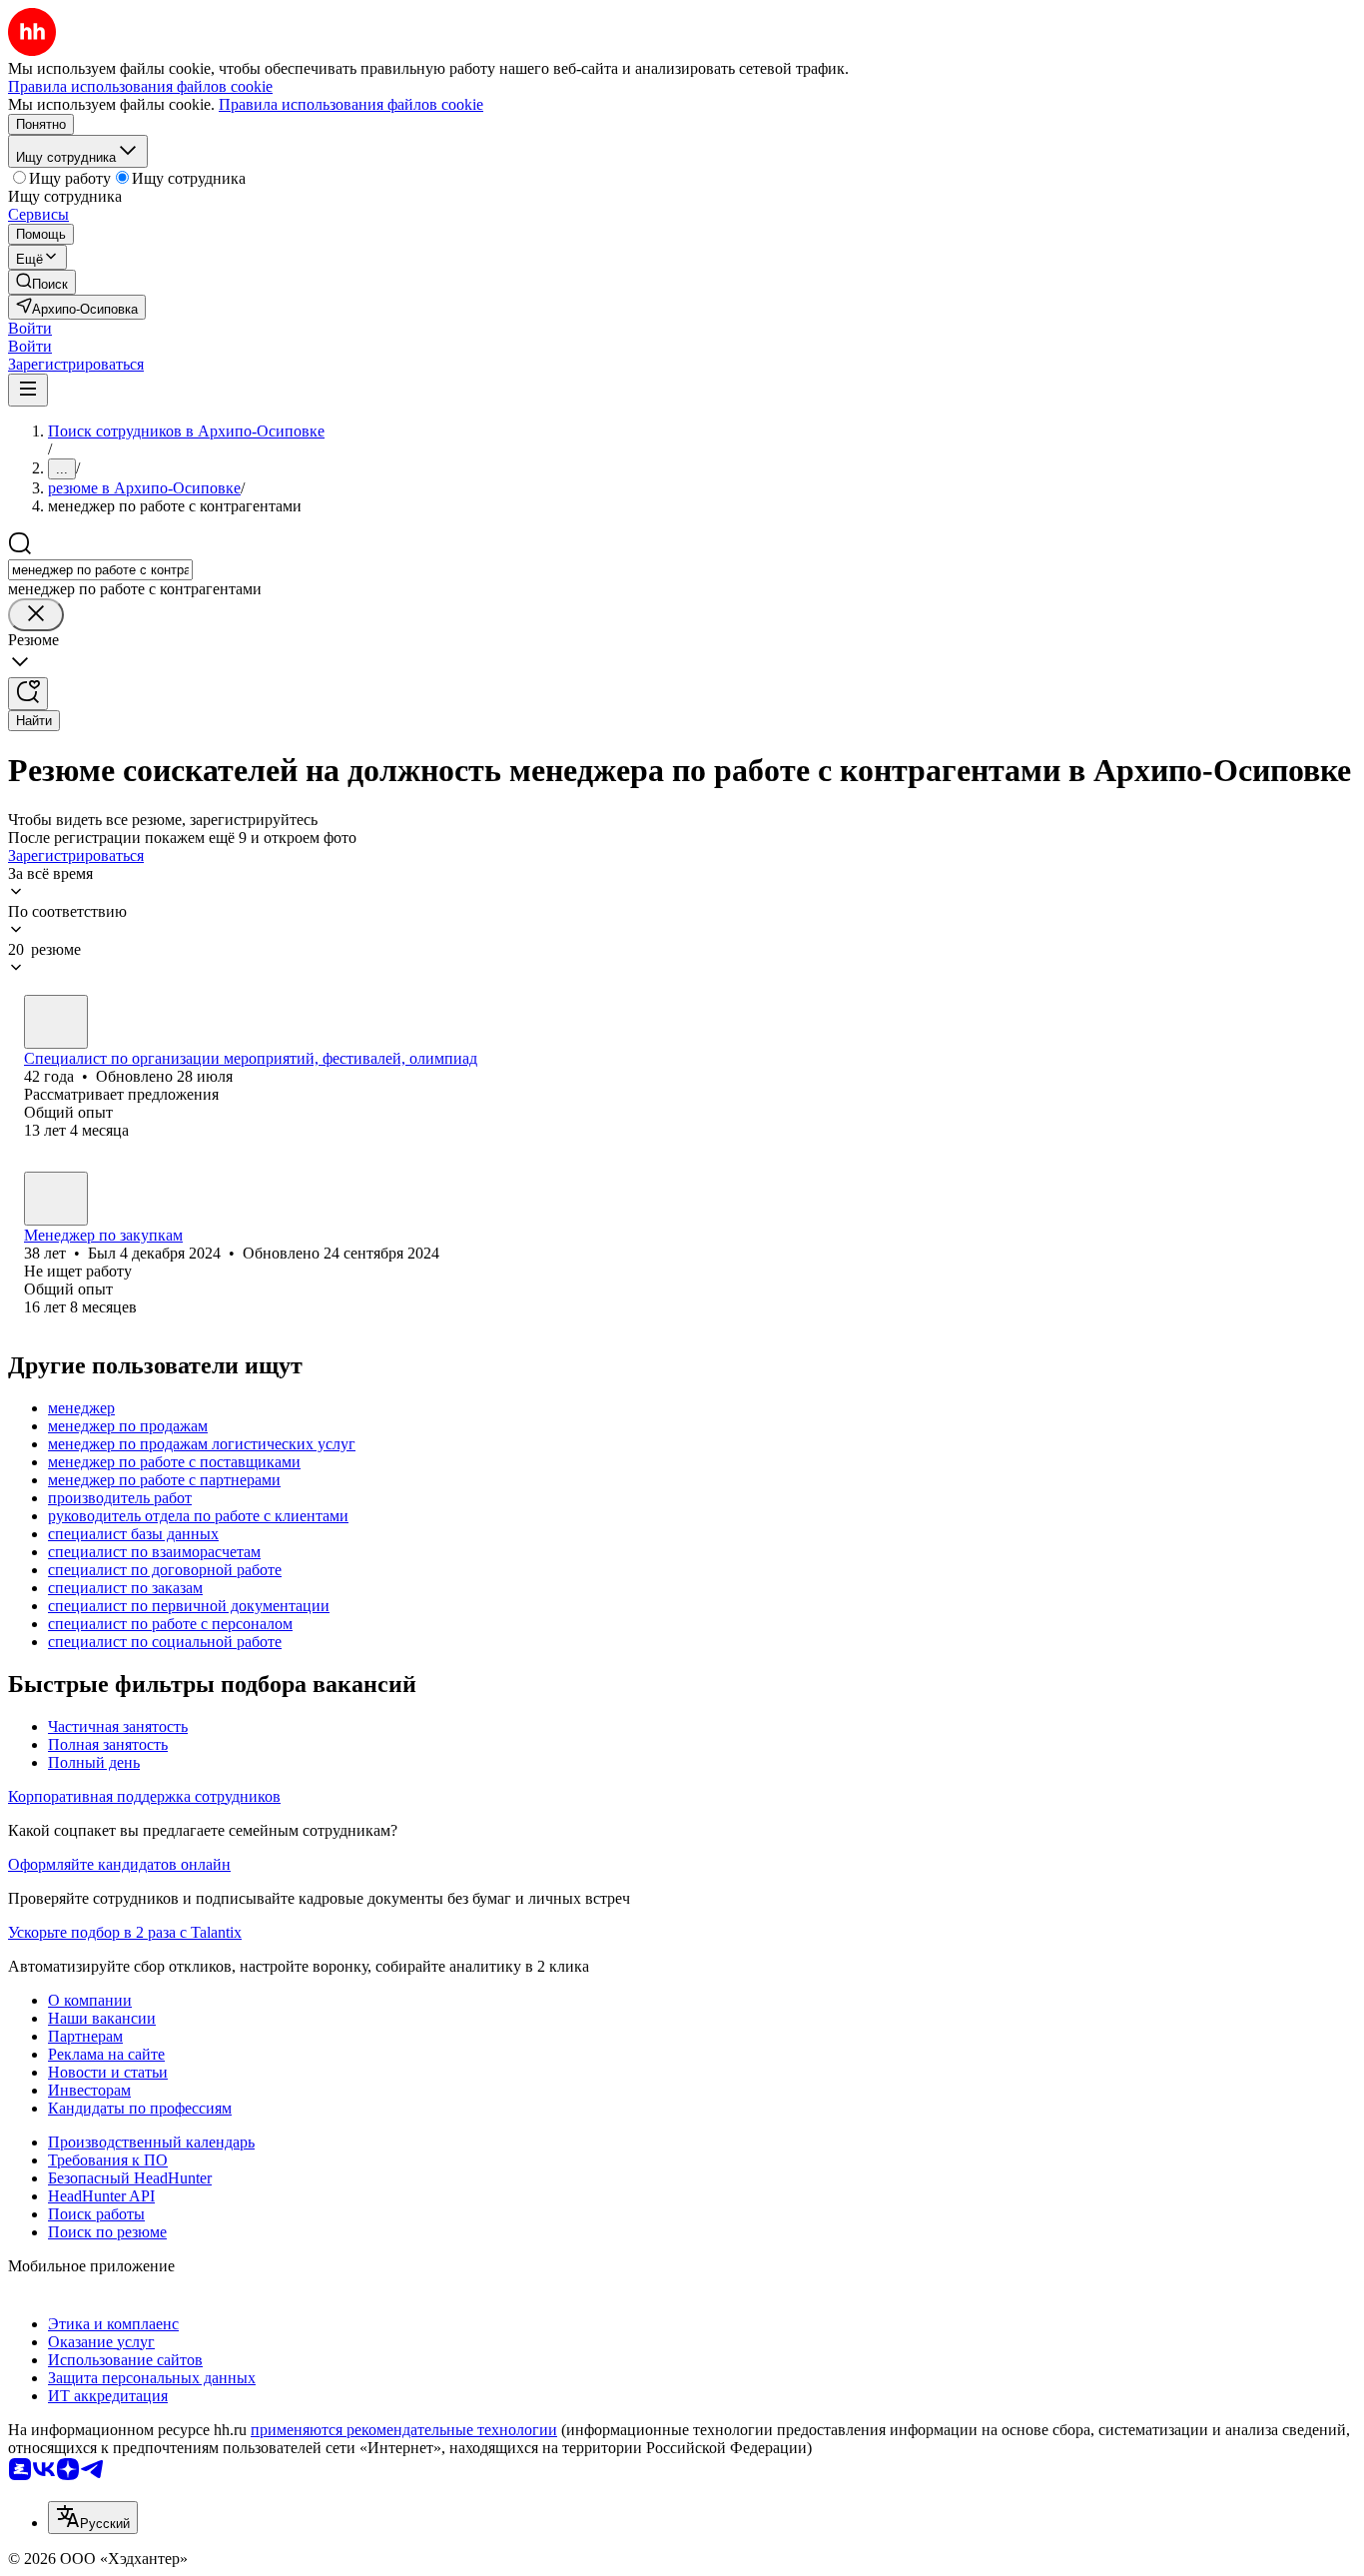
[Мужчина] (56, 1199)
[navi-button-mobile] (28, 390)
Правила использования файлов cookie (351, 104)
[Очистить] (36, 615)
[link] (42, 282)
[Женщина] (56, 1022)
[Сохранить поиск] (28, 694)
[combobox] (100, 570)
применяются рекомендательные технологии (404, 2430)
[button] (30, 328)
